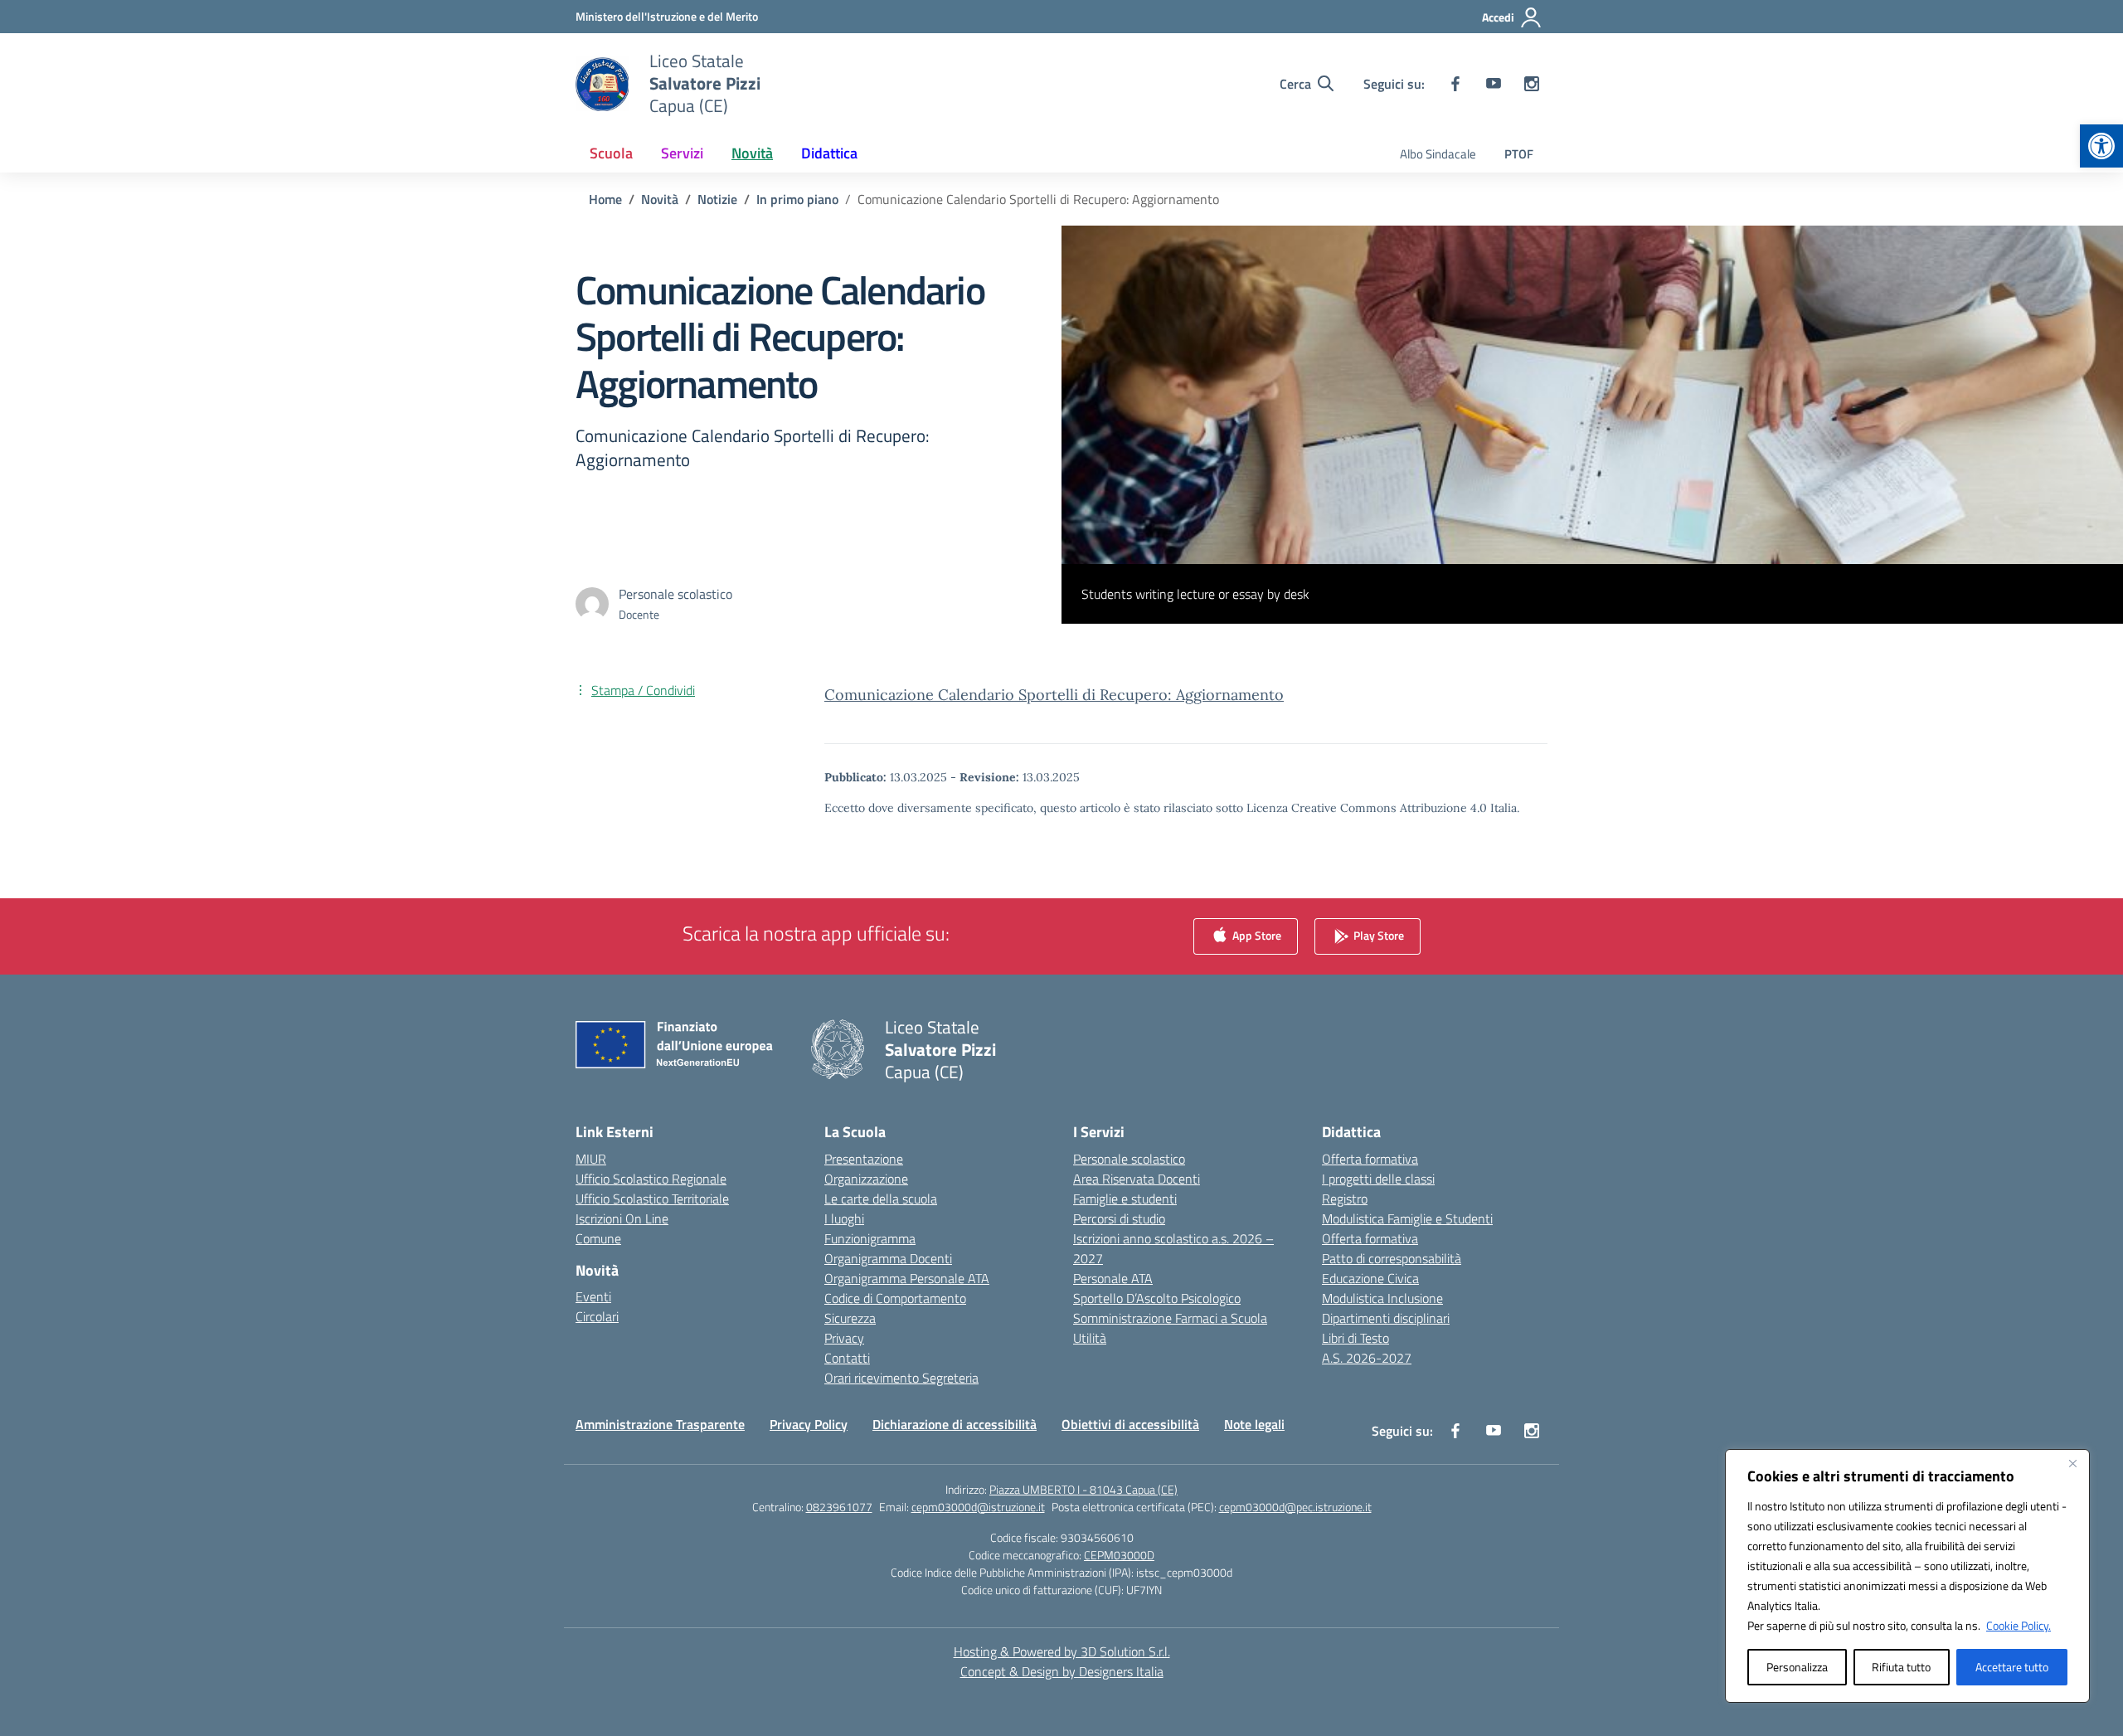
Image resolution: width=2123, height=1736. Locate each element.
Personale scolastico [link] (1129, 1159)
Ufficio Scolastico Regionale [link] (651, 1179)
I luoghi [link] (844, 1218)
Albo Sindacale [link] (1438, 154)
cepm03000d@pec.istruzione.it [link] (1295, 1507)
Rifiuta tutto (1901, 1667)
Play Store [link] (1377, 934)
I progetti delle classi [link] (1378, 1179)
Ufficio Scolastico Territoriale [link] (652, 1199)
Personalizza (1797, 1667)
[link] (2101, 146)
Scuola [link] (611, 153)
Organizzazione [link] (866, 1179)
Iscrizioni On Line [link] (622, 1218)
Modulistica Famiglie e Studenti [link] (1407, 1218)
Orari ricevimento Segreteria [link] (901, 1378)
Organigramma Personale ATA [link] (907, 1278)
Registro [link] (1345, 1199)
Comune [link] (598, 1238)
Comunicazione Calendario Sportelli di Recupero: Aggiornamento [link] (1054, 695)
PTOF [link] (1519, 154)
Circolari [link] (597, 1316)
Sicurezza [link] (850, 1318)
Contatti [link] (847, 1358)
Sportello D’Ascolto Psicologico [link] (1157, 1298)
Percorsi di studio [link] (1119, 1218)
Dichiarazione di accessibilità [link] (955, 1424)
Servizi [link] (682, 153)
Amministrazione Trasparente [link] (660, 1424)
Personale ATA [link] (1113, 1278)
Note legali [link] (1254, 1424)
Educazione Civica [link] (1370, 1278)
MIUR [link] (591, 1159)
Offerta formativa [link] (1370, 1159)
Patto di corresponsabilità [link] (1392, 1258)
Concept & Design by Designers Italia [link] (1062, 1671)
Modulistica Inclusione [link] (1382, 1298)
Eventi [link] (593, 1296)
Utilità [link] (1090, 1338)
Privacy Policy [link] (809, 1424)
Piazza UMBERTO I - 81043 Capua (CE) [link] (1083, 1489)
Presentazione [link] (864, 1159)
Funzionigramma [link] (870, 1238)
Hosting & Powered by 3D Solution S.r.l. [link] (1062, 1651)
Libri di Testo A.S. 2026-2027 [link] (1367, 1348)
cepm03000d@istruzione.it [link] (978, 1507)
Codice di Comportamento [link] (895, 1298)
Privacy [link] (844, 1338)
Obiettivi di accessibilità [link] (1130, 1424)
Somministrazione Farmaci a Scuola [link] (1170, 1318)
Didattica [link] (829, 153)
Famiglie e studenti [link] (1125, 1199)
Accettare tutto (2012, 1667)
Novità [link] (752, 153)
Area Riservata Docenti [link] (1137, 1179)
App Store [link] (1256, 934)
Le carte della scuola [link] (881, 1199)
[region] (1907, 1576)
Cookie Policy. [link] (2019, 1625)
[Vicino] (2072, 1463)
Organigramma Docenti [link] (888, 1258)
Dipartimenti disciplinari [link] (1386, 1318)
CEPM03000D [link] (1119, 1555)
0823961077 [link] (839, 1507)
